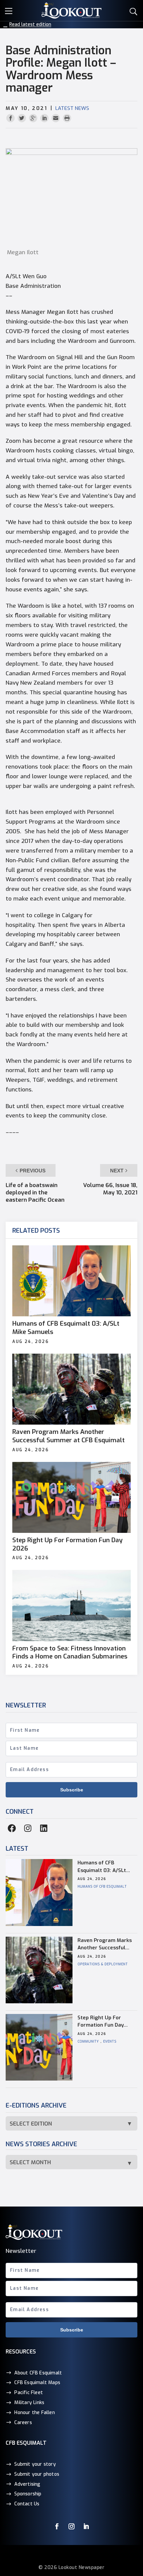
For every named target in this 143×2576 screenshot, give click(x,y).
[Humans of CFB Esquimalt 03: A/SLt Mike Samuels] (71, 1281)
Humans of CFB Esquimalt (102, 1887)
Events (110, 2041)
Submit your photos (37, 2474)
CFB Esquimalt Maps (37, 2383)
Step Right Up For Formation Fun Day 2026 (68, 1544)
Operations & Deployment (103, 1964)
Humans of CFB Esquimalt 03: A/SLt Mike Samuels (66, 1328)
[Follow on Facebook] (57, 2526)
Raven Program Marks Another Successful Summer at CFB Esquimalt (69, 1436)
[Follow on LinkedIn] (86, 2526)
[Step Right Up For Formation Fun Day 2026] (71, 1497)
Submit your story (35, 2464)
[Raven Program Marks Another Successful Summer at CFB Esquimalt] (71, 1389)
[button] (10, 10)
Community (88, 2041)
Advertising (27, 2484)
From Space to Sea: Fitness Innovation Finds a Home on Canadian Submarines (70, 1653)
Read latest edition (30, 24)
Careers (23, 2422)
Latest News (72, 108)
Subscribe (72, 1790)
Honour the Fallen (34, 2413)
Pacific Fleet (29, 2393)
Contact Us (27, 2504)
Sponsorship (28, 2494)
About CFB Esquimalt (38, 2373)
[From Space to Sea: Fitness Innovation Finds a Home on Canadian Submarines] (71, 1605)
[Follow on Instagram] (71, 2526)
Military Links (29, 2403)
